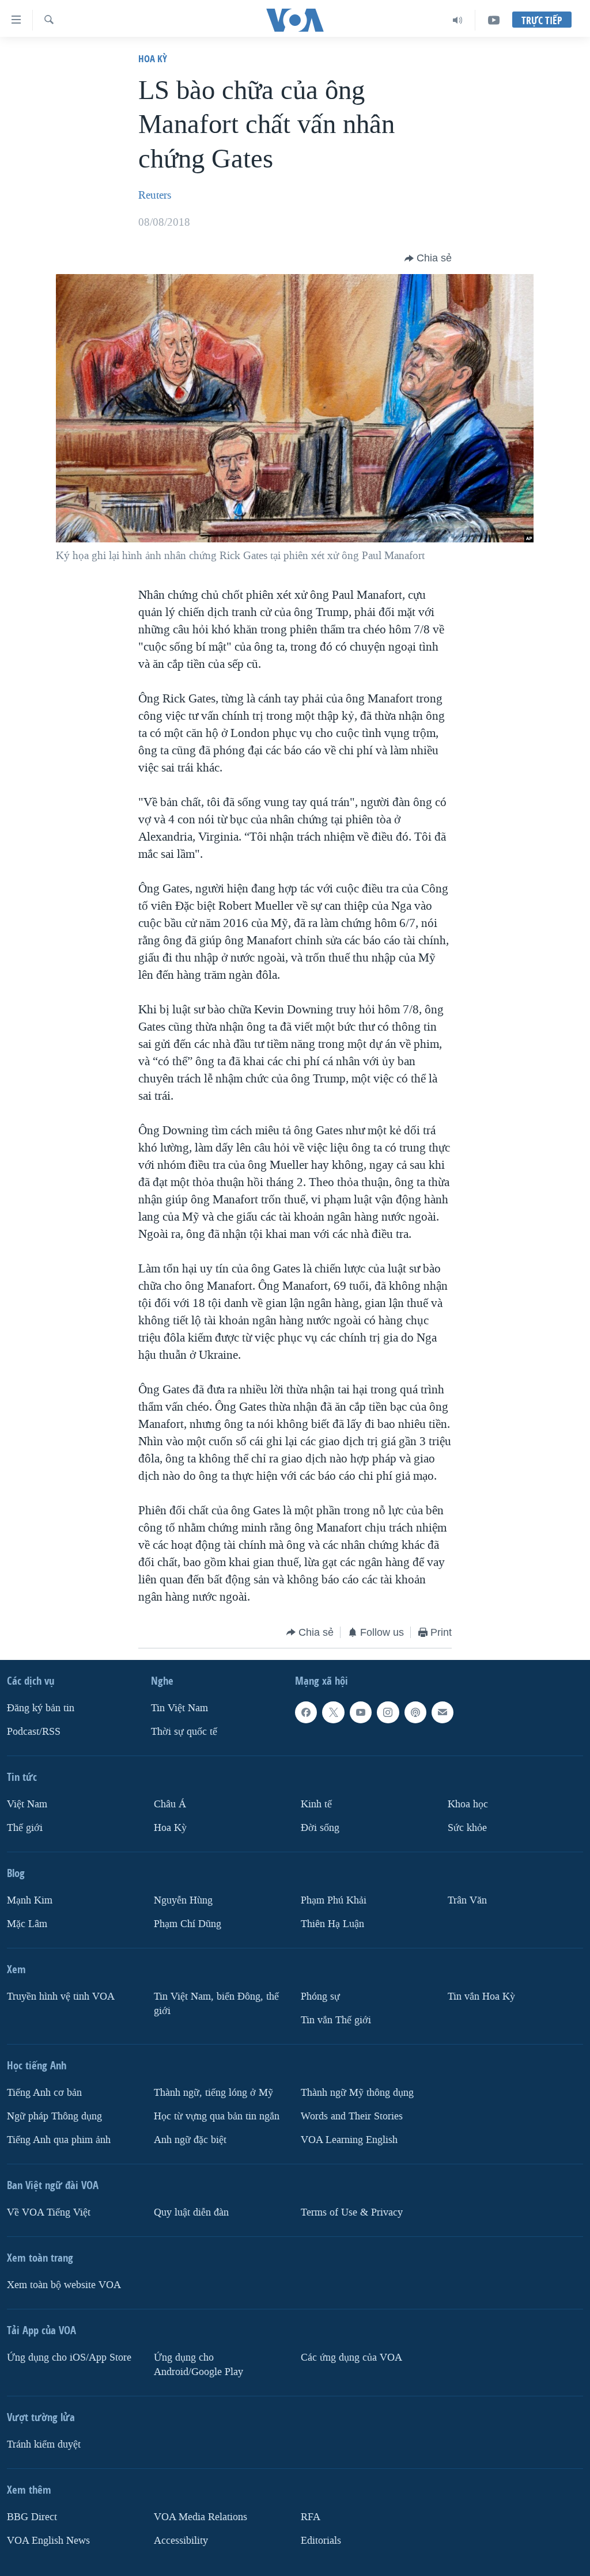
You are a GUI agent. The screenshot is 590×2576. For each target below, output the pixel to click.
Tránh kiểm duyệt (44, 2444)
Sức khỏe (467, 1828)
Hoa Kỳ (153, 58)
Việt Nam (27, 1804)
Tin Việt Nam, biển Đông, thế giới (216, 2004)
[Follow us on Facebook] (306, 1712)
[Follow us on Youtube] (361, 1712)
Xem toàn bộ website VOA (64, 2285)
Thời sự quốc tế (184, 1732)
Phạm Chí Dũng (188, 1924)
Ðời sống (320, 1828)
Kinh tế (316, 1804)
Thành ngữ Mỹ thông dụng (357, 2093)
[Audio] (458, 20)
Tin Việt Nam (179, 1708)
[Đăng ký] (442, 1712)
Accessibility (181, 2541)
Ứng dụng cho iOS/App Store (69, 2357)
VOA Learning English (349, 2140)
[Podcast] (415, 1712)
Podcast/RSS (34, 1732)
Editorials (321, 2541)
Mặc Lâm (27, 1924)
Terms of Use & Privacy (352, 2212)
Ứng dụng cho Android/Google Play (198, 2365)
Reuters (155, 195)
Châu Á (170, 1804)
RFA (311, 2517)
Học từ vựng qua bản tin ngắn (217, 2116)
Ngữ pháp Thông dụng (54, 2116)
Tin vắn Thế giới (336, 2020)
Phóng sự (320, 1996)
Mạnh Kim (30, 1900)
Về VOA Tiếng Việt (49, 2212)
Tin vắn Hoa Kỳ (481, 1996)
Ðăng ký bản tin (41, 1708)
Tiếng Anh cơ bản (44, 2093)
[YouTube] (494, 20)
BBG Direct (32, 2517)
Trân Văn (467, 1900)
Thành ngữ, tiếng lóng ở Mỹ (213, 2093)
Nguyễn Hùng (183, 1900)
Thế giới (25, 1828)
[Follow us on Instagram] (388, 1712)
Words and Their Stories (352, 2116)
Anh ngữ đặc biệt (190, 2140)
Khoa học (468, 1804)
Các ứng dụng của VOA (351, 2357)
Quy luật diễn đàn (191, 2212)
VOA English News (48, 2541)
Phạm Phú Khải (334, 1900)
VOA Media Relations (201, 2517)
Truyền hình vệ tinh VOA (61, 1996)
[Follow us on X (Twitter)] (333, 1712)
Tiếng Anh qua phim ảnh (59, 2140)
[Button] (428, 259)
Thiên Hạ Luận (332, 1924)
